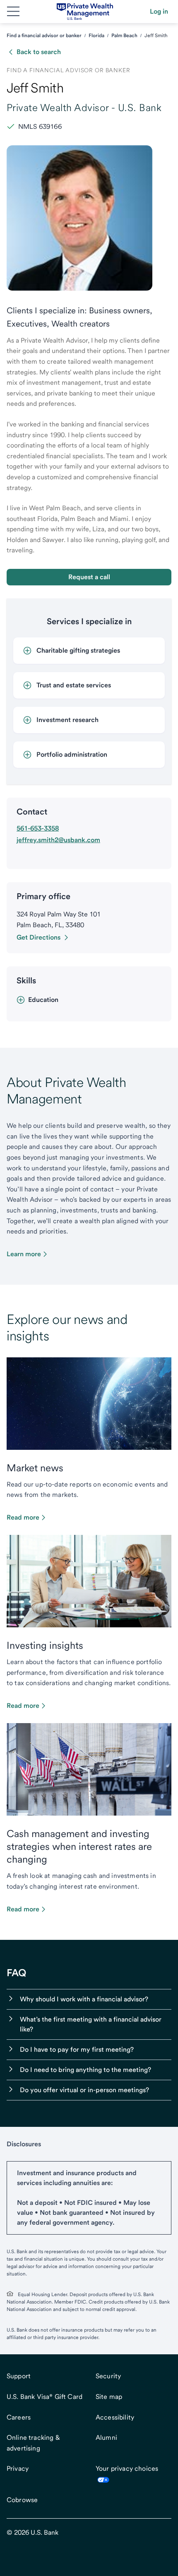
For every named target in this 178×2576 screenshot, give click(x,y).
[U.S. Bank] (85, 12)
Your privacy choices (127, 2468)
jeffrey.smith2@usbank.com (58, 840)
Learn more (24, 1254)
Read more (23, 1517)
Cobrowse (22, 2500)
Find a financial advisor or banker (44, 36)
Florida (96, 36)
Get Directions (38, 937)
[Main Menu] (13, 12)
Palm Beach (124, 36)
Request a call (89, 577)
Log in (159, 11)
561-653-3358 (38, 828)
